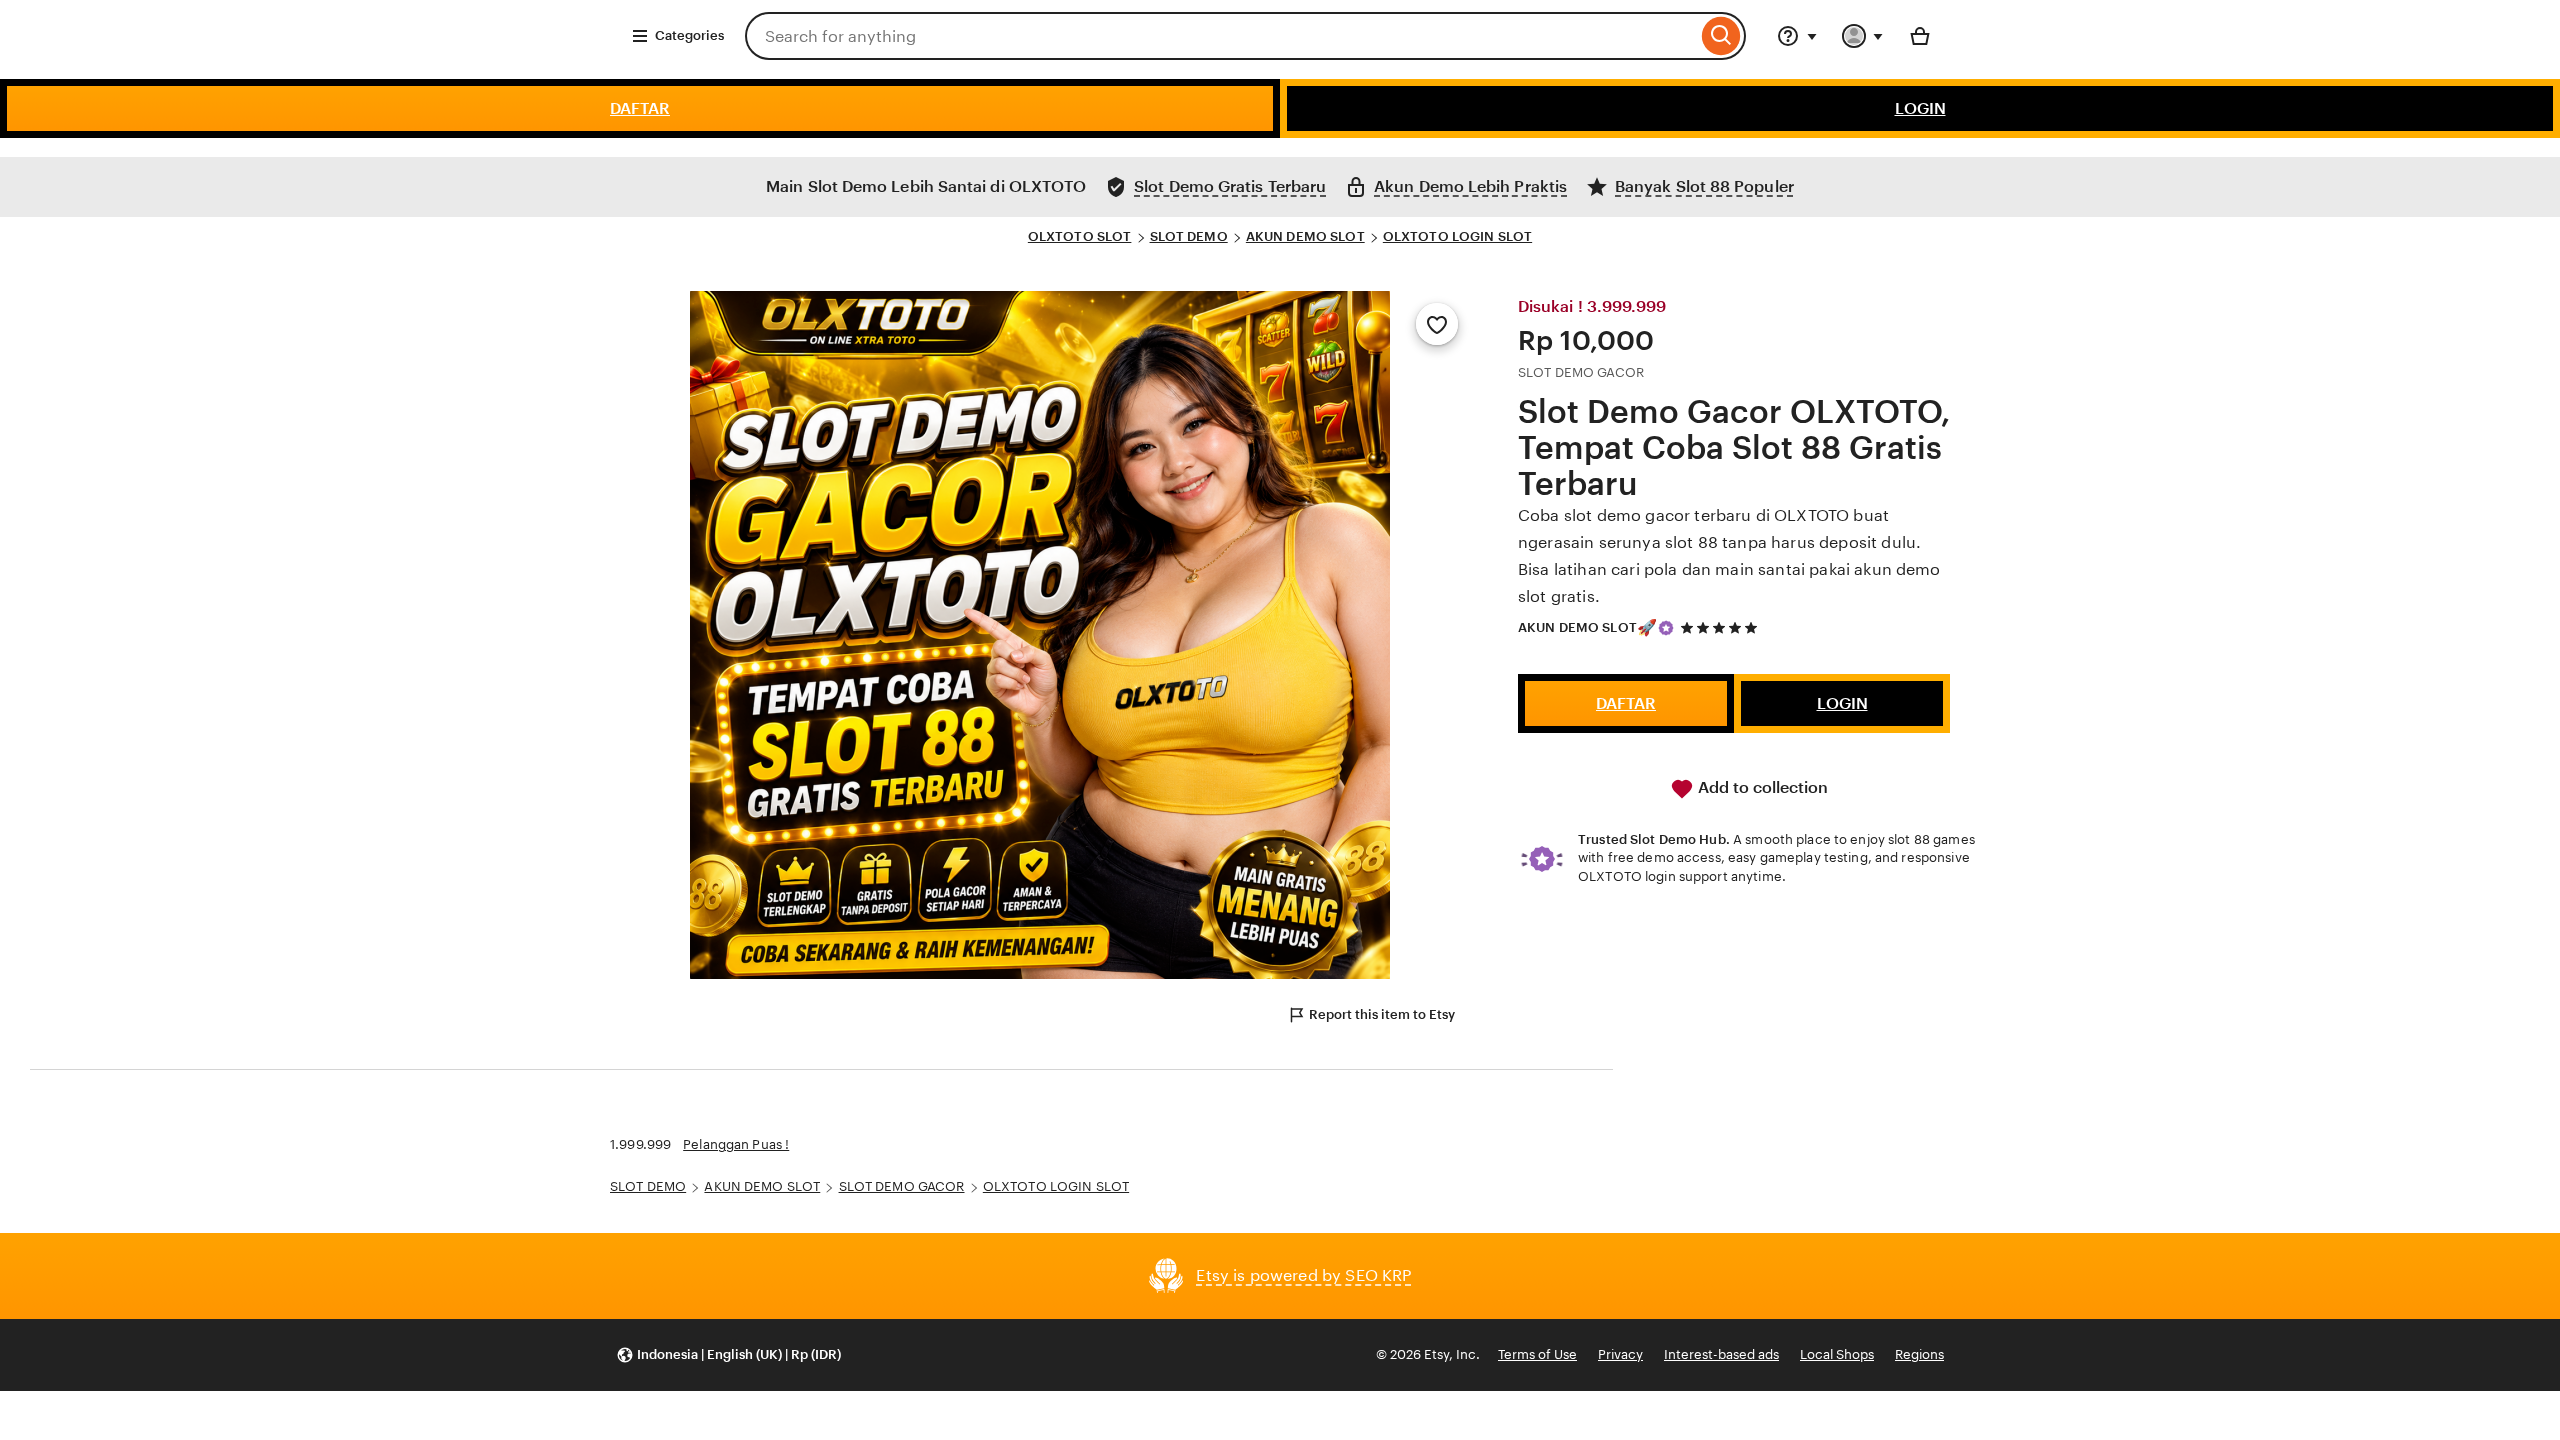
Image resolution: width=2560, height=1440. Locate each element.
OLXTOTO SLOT (1080, 236)
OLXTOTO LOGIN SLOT (1457, 236)
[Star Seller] (1666, 628)
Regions (1919, 1354)
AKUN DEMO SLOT (1305, 236)
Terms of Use (1537, 1354)
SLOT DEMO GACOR (902, 1186)
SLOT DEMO (1189, 236)
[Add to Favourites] (1437, 324)
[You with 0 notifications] (1863, 36)
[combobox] (1221, 36)
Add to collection (1761, 787)
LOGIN (1920, 108)
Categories (689, 35)
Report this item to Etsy (1382, 1014)
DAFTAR (640, 108)
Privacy (1620, 1354)
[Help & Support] (1797, 36)
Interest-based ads (1721, 1354)
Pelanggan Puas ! (736, 1144)
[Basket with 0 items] (1920, 36)
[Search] (1721, 36)
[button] (728, 1355)
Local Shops (1837, 1354)
